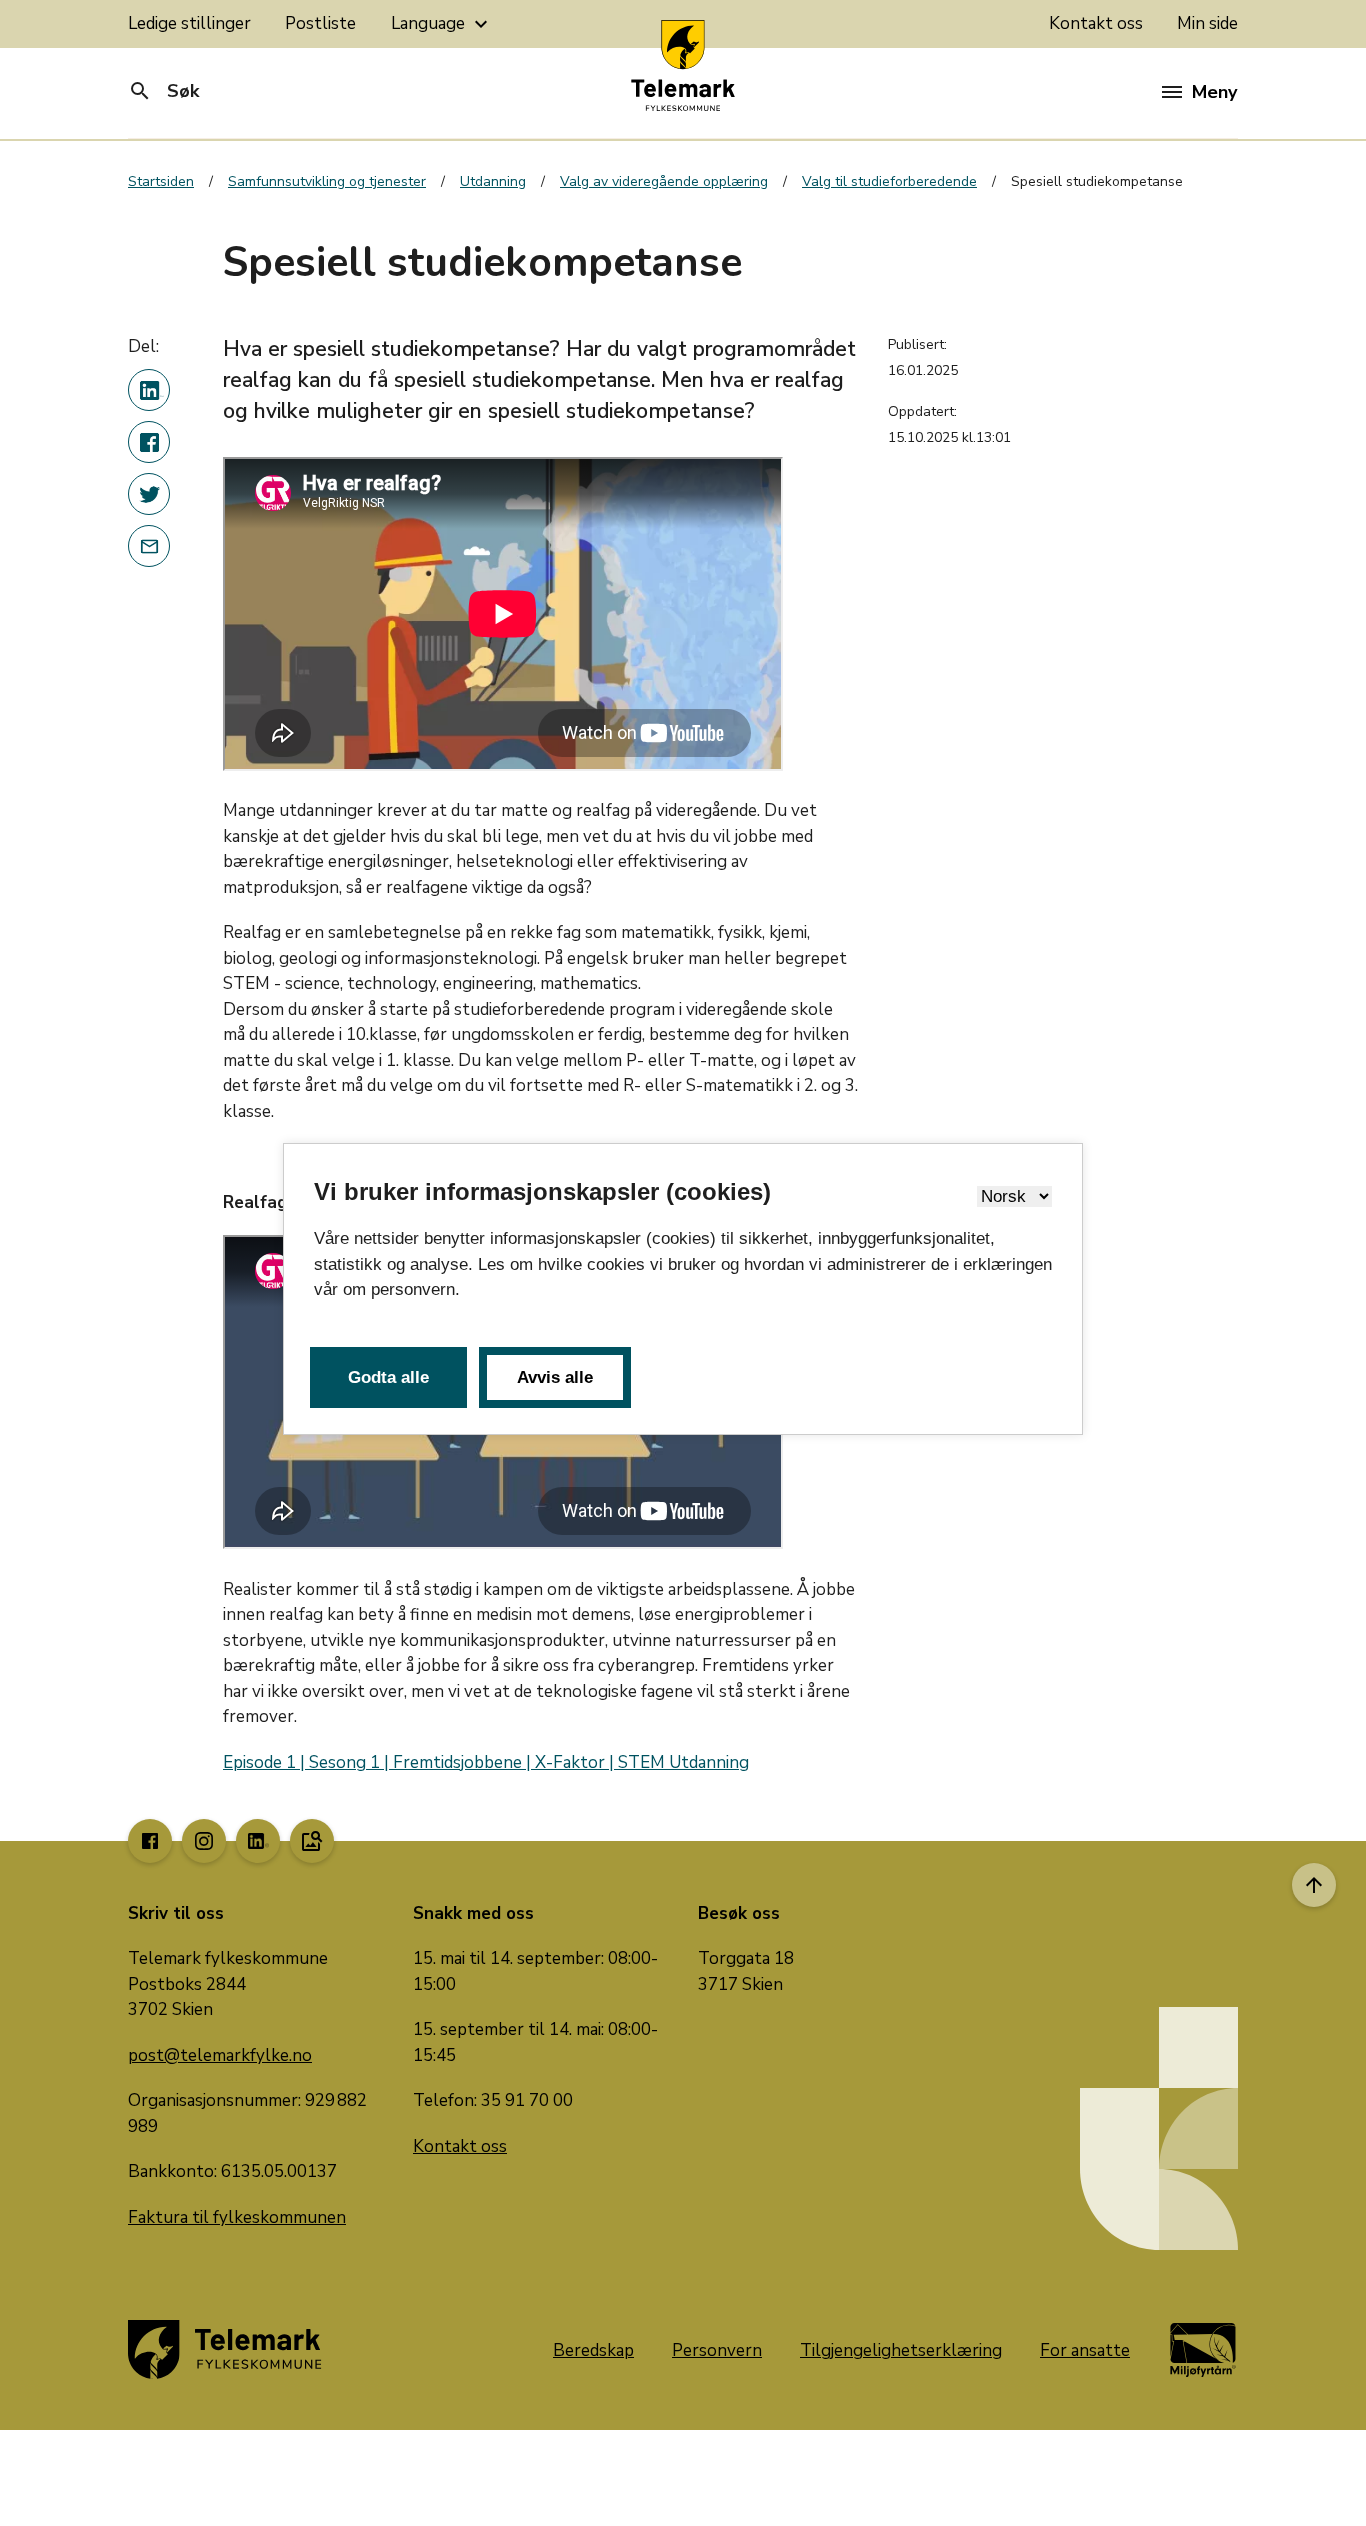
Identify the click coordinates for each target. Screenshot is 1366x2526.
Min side (1207, 23)
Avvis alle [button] (555, 1377)
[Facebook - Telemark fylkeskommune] (150, 1841)
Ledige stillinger (189, 23)
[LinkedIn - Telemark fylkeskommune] (258, 1841)
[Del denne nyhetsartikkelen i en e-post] (149, 546)
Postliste (320, 23)
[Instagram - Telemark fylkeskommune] (204, 1841)
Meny (1214, 92)
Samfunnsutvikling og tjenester (327, 181)
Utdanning (493, 181)
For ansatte (1085, 2350)
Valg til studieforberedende (889, 181)
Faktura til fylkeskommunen (237, 2217)
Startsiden (161, 181)
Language (442, 24)
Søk (163, 91)
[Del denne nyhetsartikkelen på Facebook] (149, 442)
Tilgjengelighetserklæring (901, 2350)
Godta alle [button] (388, 1377)
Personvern (717, 2350)
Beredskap (593, 2350)
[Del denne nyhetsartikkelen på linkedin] (149, 390)
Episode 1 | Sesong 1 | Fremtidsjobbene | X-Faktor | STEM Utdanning (486, 1762)
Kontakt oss (1096, 23)
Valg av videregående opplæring (664, 181)
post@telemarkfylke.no (220, 2055)
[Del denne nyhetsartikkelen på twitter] (149, 494)
